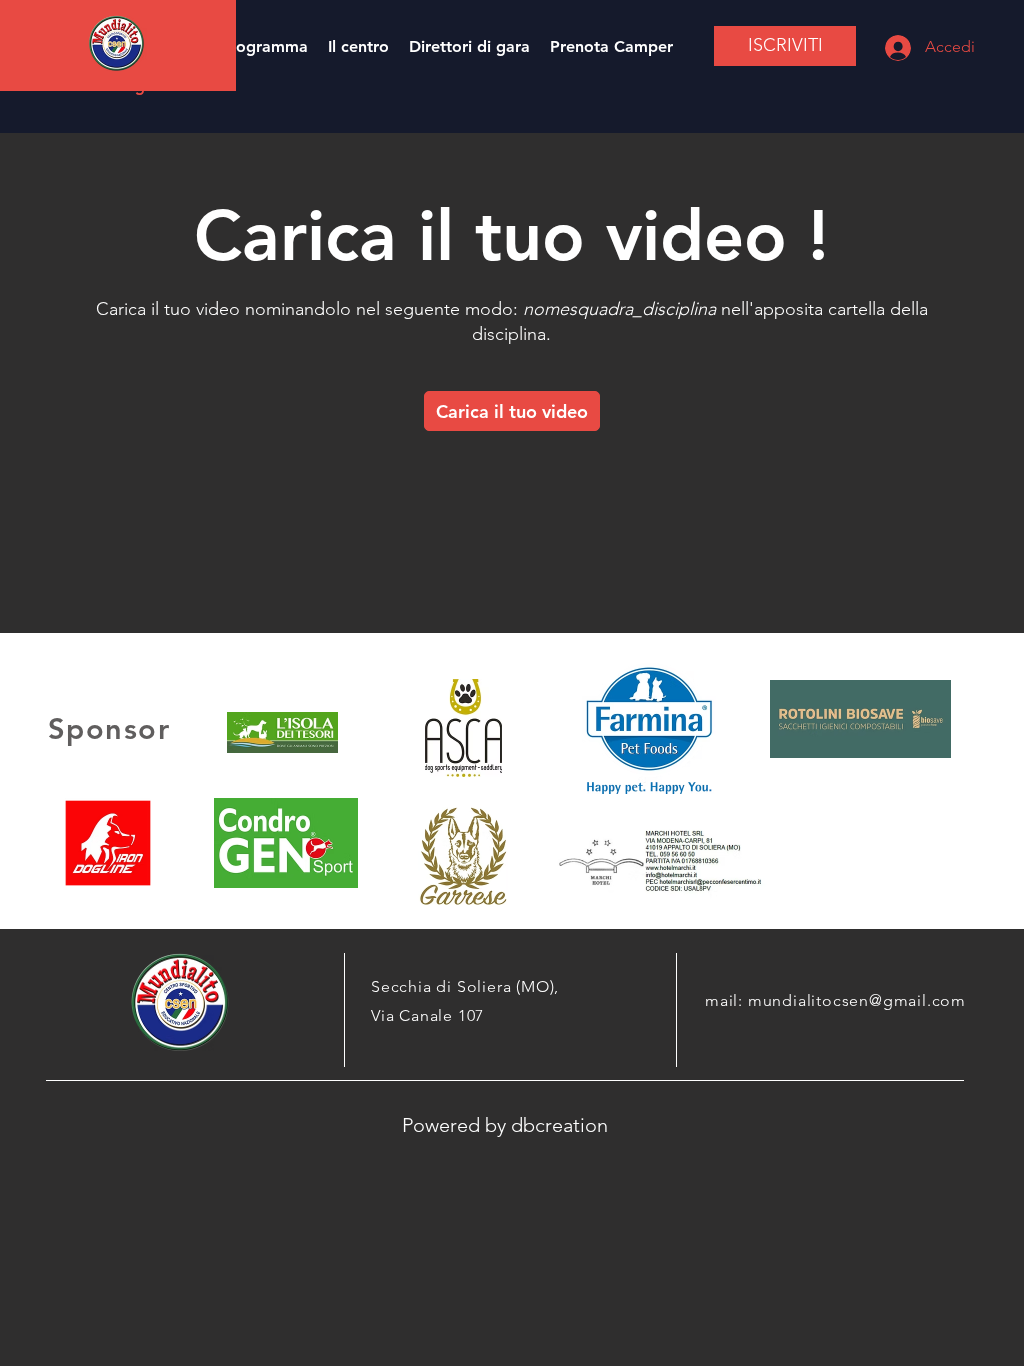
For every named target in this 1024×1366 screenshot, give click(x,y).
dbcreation (559, 1125)
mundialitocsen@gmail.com (857, 1000)
